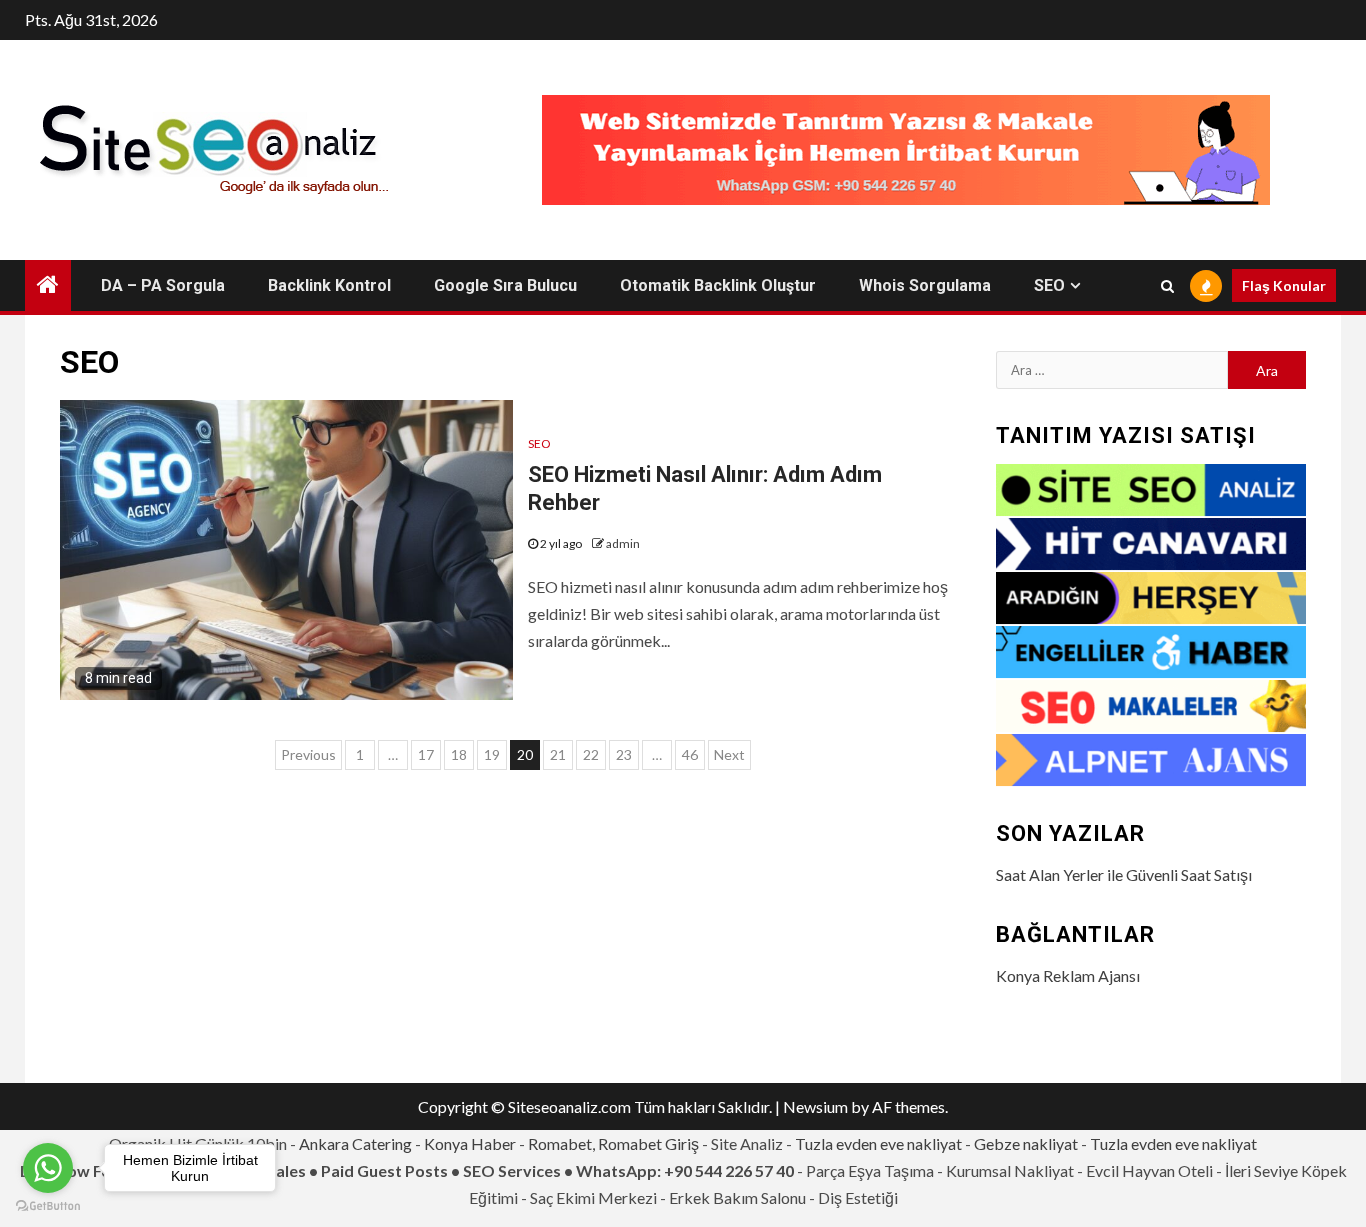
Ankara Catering (355, 1143)
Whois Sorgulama (925, 285)
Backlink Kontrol (329, 285)
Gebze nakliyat (1026, 1143)
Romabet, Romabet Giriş (613, 1143)
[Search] (1167, 286)
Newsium (815, 1106)
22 (591, 754)
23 (624, 754)
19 (492, 754)
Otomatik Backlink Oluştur (718, 285)
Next (729, 754)
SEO (1049, 285)
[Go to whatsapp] (48, 1168)
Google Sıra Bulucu (505, 285)
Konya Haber (470, 1143)
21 (558, 754)
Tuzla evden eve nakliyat (878, 1143)
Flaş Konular (1284, 285)
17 (426, 754)
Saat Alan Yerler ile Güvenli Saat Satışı (1124, 874)
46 (690, 754)
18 (459, 754)
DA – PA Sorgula (163, 285)
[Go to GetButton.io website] (48, 1206)
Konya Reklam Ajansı (1068, 975)
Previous (308, 754)
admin (623, 543)
